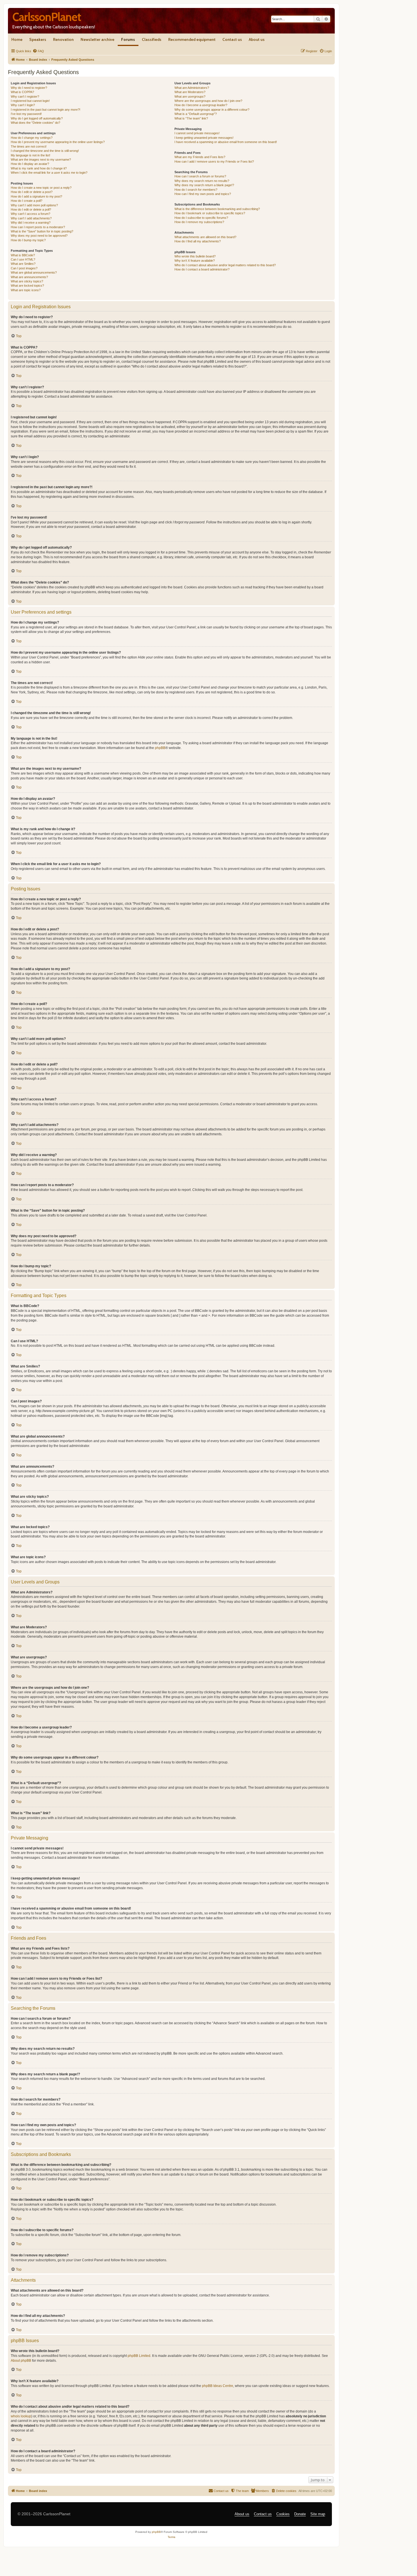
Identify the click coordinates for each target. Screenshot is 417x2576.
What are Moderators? (190, 92)
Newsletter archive (97, 39)
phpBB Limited (139, 2356)
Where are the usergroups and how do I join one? (208, 101)
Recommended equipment (192, 39)
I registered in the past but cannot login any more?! (46, 110)
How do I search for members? (196, 190)
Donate (300, 2514)
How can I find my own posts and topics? (203, 194)
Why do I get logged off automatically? (37, 118)
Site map (318, 2514)
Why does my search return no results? (202, 181)
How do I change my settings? (32, 138)
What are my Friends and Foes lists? (200, 157)
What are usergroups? (190, 97)
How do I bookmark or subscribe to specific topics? (210, 213)
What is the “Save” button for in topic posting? (42, 231)
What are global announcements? (34, 272)
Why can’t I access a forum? (30, 214)
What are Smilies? (23, 264)
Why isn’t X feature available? (195, 261)
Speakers (38, 39)
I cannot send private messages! (197, 133)
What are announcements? (29, 277)
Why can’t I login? (23, 105)
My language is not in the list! (30, 155)
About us (257, 39)
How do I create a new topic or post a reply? (41, 188)
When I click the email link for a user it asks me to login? (49, 173)
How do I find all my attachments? (198, 241)
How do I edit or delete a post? (32, 192)
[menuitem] (38, 51)
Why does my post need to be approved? (39, 236)
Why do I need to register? (29, 88)
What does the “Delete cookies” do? (35, 123)
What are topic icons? (26, 290)
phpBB (160, 748)
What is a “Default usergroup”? (196, 114)
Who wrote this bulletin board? (195, 256)
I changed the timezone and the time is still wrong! (45, 151)
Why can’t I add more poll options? (34, 205)
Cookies (283, 2514)
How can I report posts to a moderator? (38, 227)
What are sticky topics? (27, 281)
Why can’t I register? (25, 97)
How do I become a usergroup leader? (201, 105)
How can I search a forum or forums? (200, 176)
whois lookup (21, 2416)
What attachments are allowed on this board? (205, 237)
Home (17, 39)
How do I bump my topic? (28, 240)
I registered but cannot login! (30, 101)
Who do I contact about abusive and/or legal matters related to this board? (225, 265)
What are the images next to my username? (41, 160)
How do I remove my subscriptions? (199, 222)
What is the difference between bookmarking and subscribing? (217, 209)
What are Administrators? (192, 88)
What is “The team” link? (191, 118)
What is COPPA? (22, 92)
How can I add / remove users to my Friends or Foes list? (214, 161)
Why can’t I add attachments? (31, 218)
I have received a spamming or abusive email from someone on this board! (226, 142)
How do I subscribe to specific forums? (201, 218)
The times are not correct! (29, 146)
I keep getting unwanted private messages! (204, 138)
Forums (128, 39)
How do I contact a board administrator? (202, 269)
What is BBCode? (23, 255)
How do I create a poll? (27, 201)
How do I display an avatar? (30, 164)
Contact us (232, 39)
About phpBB (21, 2361)
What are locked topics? (27, 286)
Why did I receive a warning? (31, 223)
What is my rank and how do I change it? (39, 168)
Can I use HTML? (23, 259)
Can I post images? (24, 268)
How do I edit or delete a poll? (31, 209)
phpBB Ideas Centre (218, 2386)
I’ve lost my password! (26, 114)
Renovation (63, 39)
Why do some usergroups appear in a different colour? (212, 110)
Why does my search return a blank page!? (204, 185)
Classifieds (152, 39)
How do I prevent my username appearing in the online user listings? (58, 142)
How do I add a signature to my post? (36, 196)
